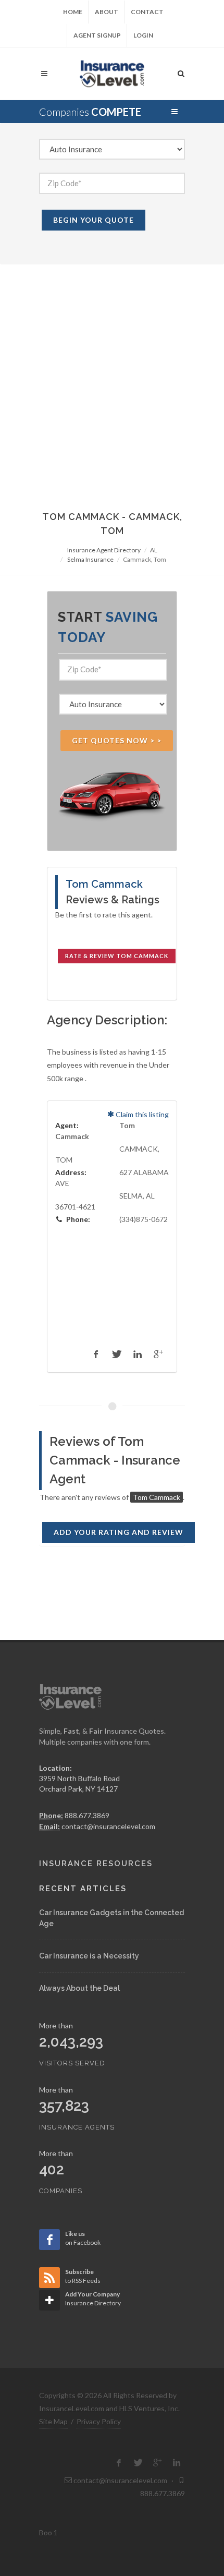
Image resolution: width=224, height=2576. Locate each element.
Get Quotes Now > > (117, 740)
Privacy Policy (99, 2421)
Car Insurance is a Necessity (89, 1956)
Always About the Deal (79, 1988)
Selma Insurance (90, 559)
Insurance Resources (96, 1864)
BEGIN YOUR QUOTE (94, 220)
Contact (147, 12)
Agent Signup (97, 35)
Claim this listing (141, 1114)
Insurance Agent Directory (104, 550)
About (107, 12)
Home (73, 12)
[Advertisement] (112, 382)
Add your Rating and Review (119, 1532)
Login (143, 35)
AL (154, 550)
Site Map (53, 2421)
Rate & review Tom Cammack (117, 956)
